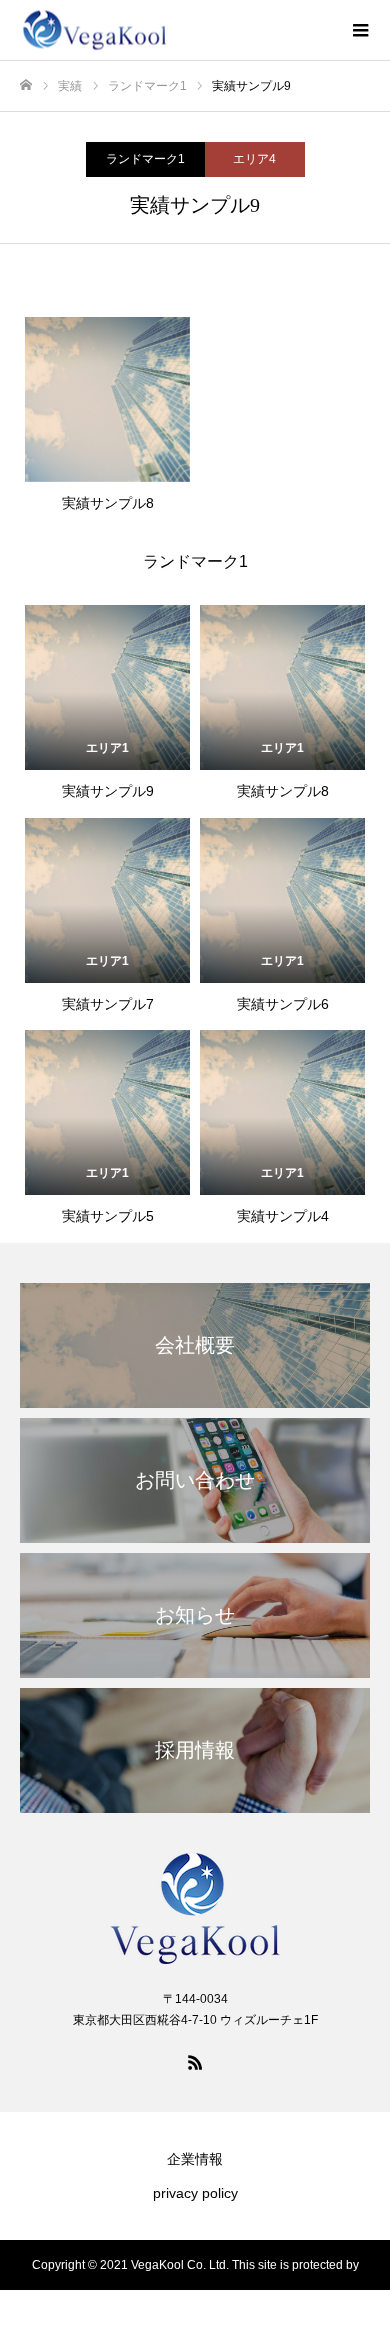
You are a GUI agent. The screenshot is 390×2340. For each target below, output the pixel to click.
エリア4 (254, 159)
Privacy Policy (198, 2315)
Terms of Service (308, 2315)
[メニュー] (360, 30)
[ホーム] (26, 85)
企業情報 (195, 2159)
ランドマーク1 (145, 159)
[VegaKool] (175, 30)
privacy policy (195, 2193)
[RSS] (195, 2062)
